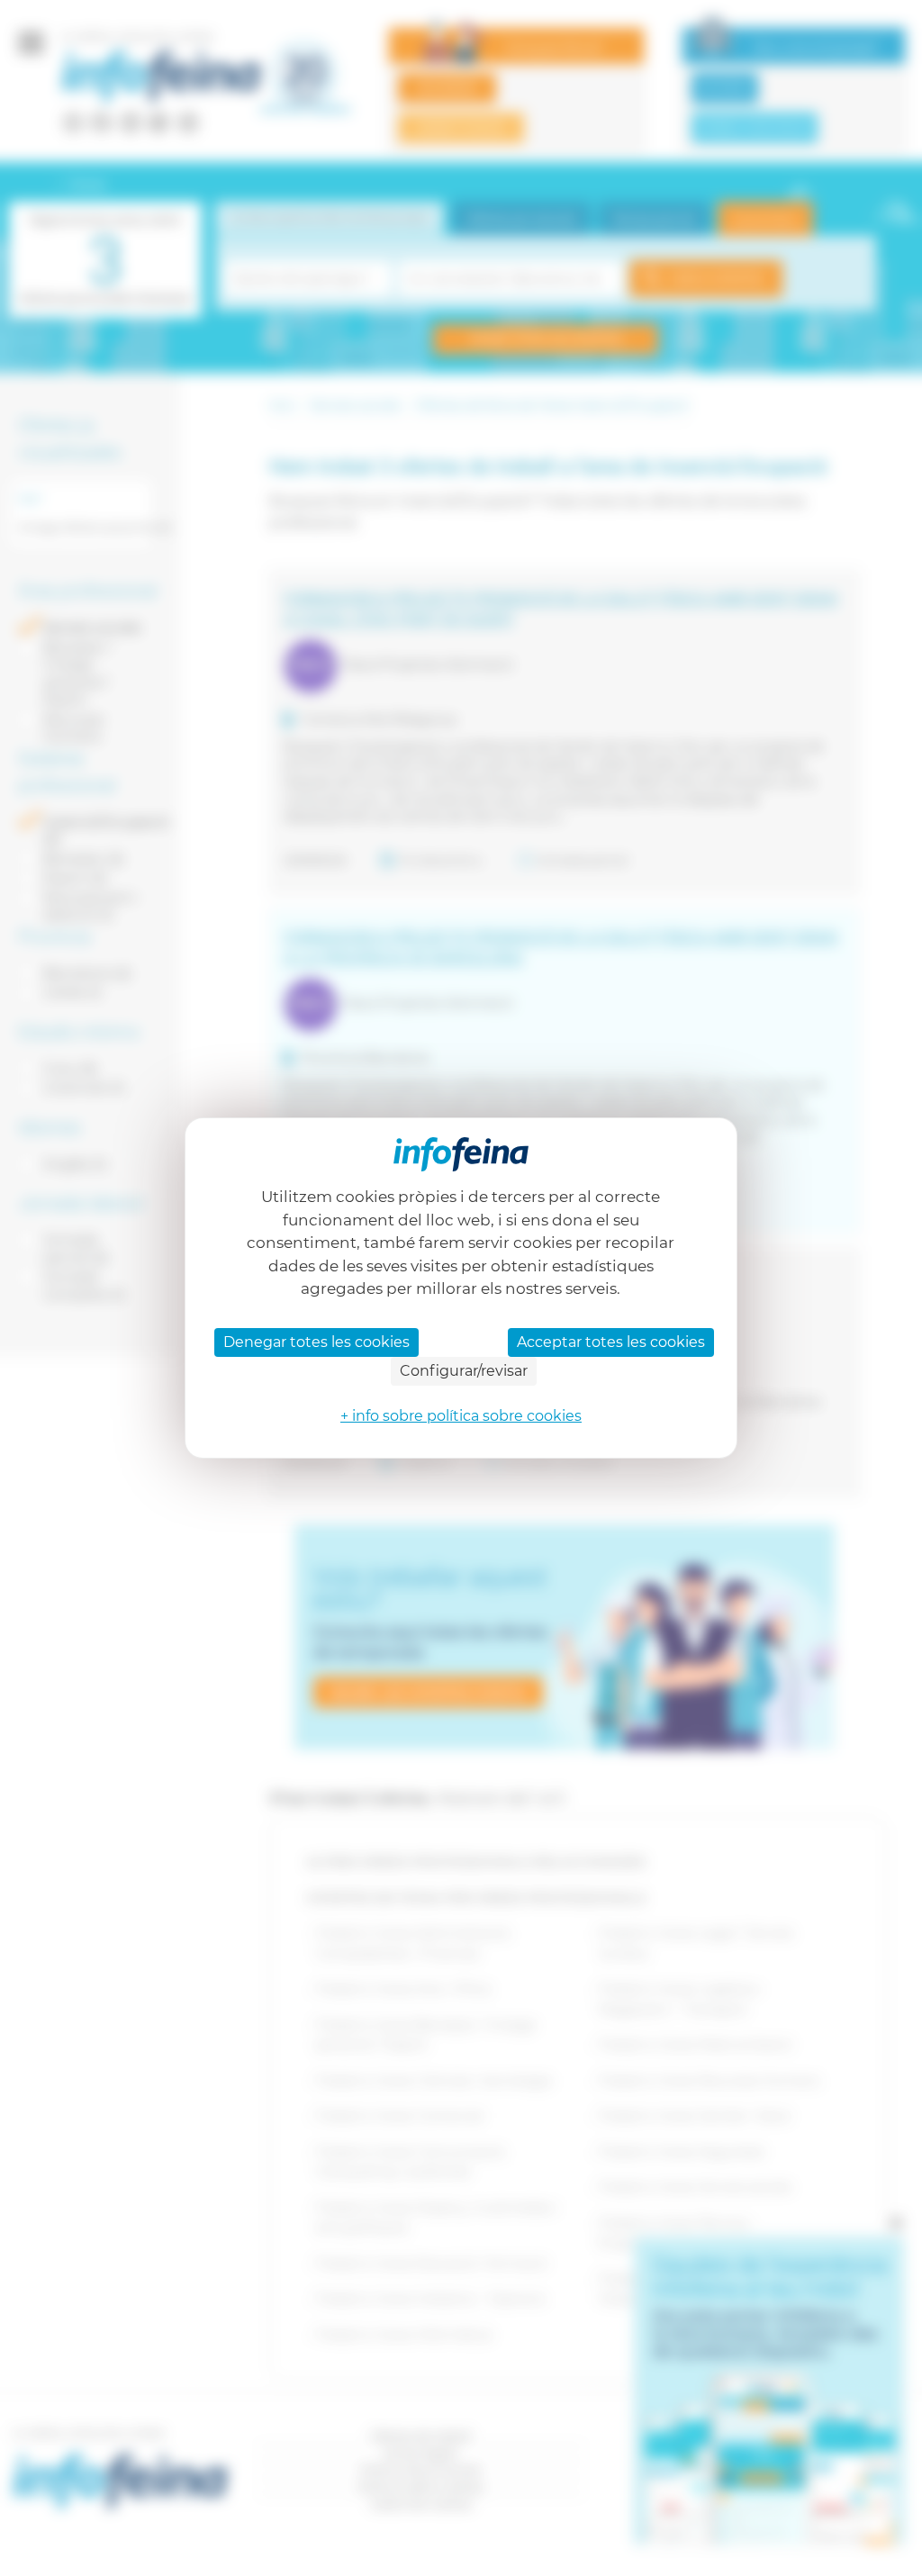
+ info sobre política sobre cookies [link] (461, 1416)
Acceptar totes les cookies (611, 1342)
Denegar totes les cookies (316, 1342)
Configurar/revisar (464, 1371)
